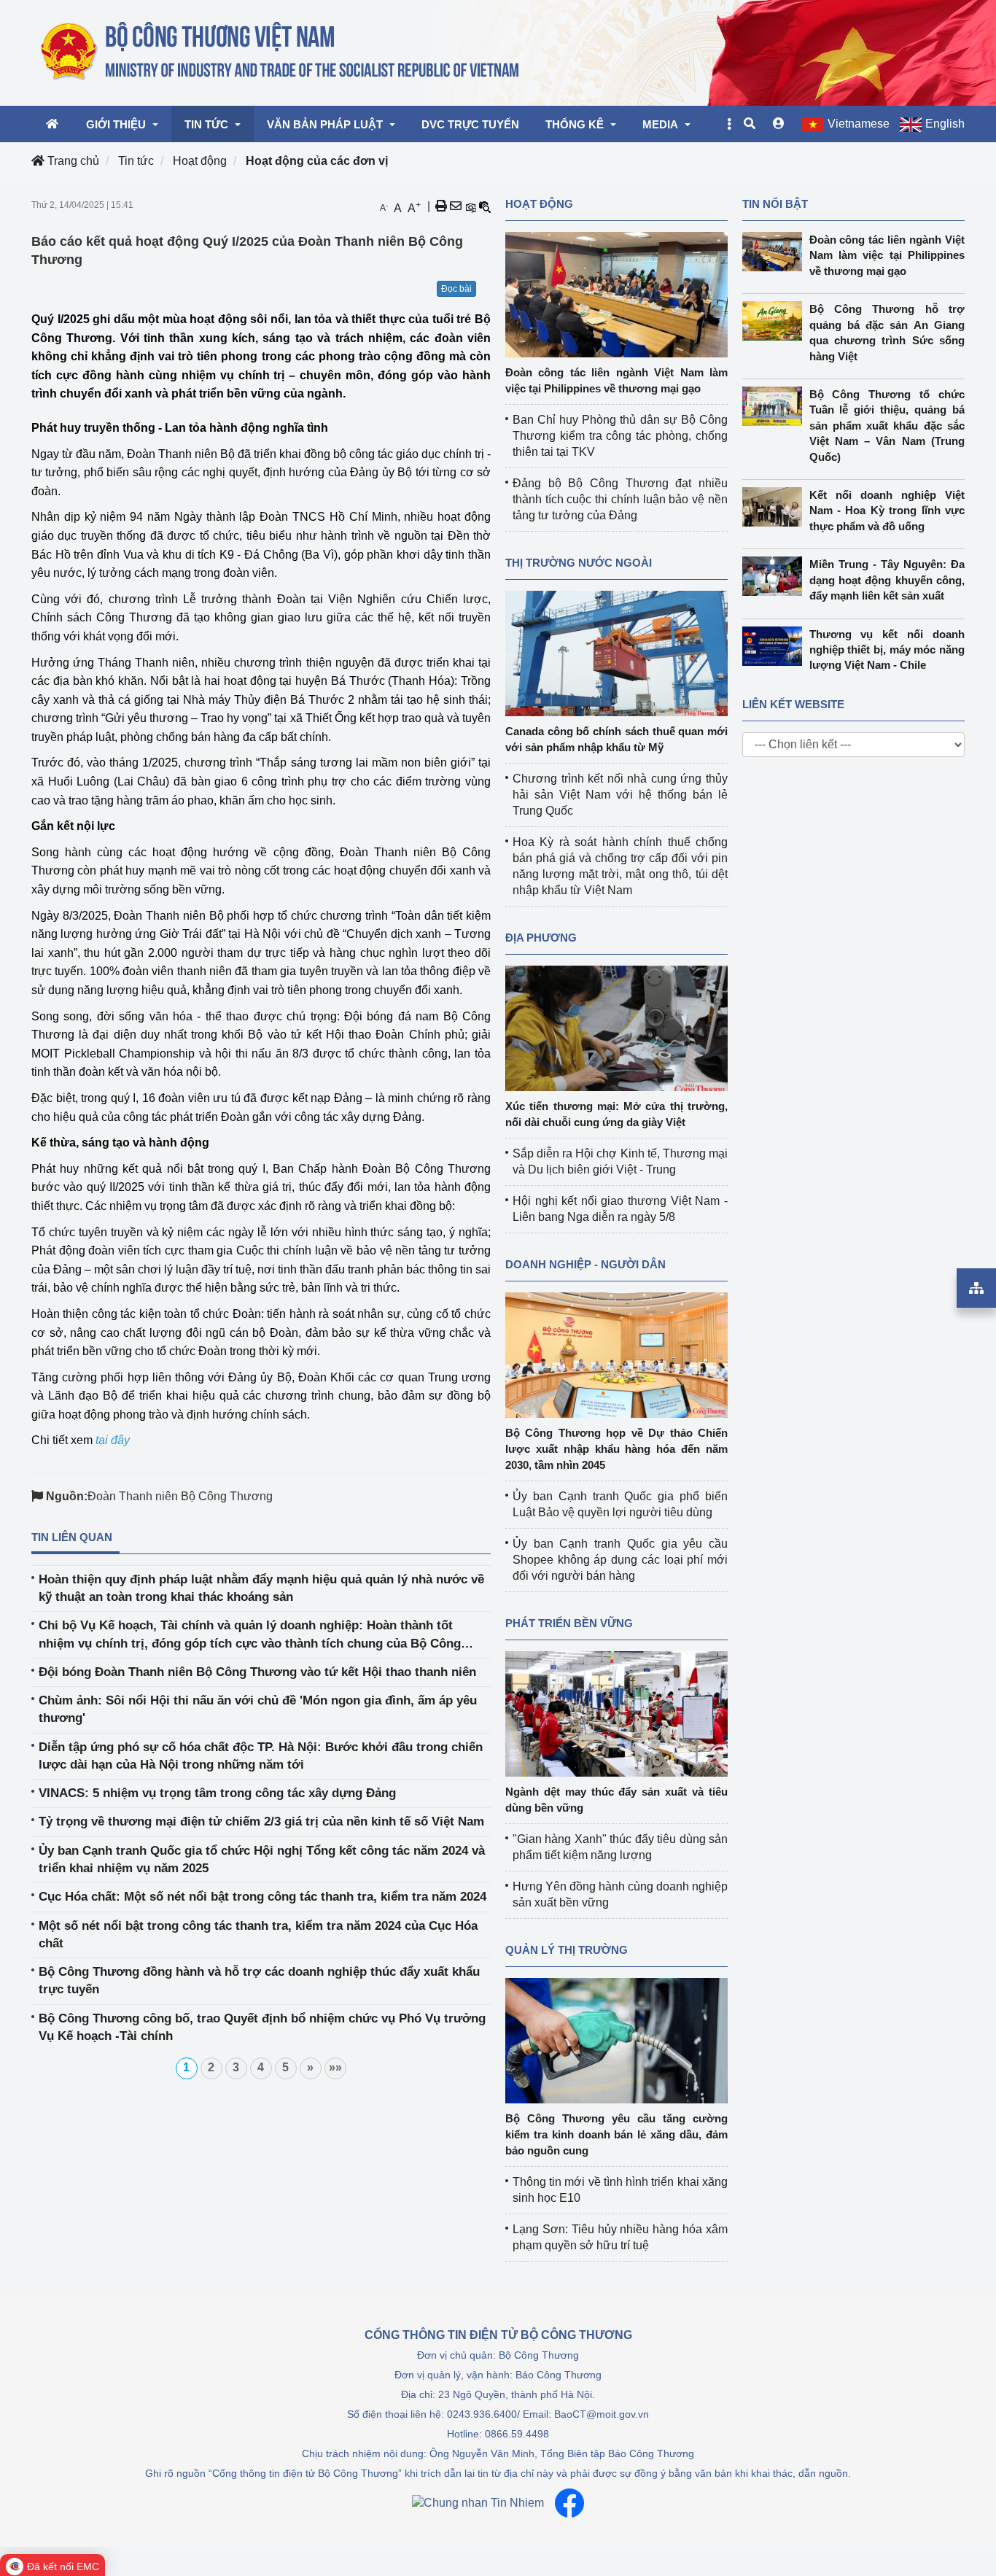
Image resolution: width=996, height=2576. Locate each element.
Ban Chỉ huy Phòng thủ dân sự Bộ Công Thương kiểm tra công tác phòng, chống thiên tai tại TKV (620, 436)
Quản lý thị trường (567, 1950)
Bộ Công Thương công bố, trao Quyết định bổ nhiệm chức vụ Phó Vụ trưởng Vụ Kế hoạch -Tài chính (262, 2027)
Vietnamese (859, 124)
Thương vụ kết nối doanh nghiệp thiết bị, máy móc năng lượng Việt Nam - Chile (887, 650)
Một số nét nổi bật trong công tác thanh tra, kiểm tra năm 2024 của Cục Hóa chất (258, 1935)
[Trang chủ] (281, 52)
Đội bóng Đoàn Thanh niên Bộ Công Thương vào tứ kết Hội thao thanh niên (257, 1672)
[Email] (456, 206)
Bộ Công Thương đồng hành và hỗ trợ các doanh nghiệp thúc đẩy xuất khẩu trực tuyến (259, 1981)
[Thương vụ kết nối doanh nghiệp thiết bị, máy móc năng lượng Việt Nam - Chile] (776, 646)
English (945, 124)
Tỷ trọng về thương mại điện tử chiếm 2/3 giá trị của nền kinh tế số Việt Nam (261, 1822)
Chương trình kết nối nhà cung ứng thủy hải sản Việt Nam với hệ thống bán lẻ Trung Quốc (620, 795)
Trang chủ (72, 161)
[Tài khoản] (779, 124)
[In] (441, 206)
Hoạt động (200, 161)
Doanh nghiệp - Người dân (585, 1264)
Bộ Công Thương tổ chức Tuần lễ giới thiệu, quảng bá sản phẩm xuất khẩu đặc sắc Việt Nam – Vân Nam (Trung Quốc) (887, 426)
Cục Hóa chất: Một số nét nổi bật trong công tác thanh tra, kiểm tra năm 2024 (262, 1897)
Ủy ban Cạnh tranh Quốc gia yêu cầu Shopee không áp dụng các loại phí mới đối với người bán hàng (620, 1560)
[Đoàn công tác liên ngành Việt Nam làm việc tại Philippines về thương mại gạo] (616, 294)
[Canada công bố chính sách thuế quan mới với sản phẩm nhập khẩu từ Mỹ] (616, 652)
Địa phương (541, 938)
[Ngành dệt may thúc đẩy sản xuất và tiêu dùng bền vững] (616, 1713)
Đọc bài (456, 289)
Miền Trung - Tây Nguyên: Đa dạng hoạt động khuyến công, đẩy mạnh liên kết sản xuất (887, 580)
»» (335, 2067)
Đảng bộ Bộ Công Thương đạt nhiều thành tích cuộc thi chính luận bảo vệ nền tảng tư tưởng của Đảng (620, 499)
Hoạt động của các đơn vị (317, 161)
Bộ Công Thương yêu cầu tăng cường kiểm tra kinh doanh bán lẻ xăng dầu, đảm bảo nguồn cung (616, 2134)
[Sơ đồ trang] (976, 1288)
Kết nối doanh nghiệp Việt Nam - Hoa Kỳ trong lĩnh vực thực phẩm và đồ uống (887, 511)
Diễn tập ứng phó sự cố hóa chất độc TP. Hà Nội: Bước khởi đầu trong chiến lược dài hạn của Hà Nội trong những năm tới (261, 1756)
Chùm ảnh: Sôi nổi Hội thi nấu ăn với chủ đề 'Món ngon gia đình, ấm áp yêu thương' (258, 1709)
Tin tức (136, 161)
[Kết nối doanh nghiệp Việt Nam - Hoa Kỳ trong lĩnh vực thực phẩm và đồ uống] (776, 507)
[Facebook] (569, 2503)
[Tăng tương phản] (470, 206)
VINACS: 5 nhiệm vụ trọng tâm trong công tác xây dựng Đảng (217, 1793)
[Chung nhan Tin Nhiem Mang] (478, 2503)
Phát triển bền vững (569, 1623)
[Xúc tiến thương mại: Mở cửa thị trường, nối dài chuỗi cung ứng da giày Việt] (616, 1027)
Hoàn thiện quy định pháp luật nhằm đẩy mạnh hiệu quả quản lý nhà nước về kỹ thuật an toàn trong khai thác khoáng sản (261, 1588)
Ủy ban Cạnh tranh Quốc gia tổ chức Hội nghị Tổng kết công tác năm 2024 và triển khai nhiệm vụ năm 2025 (262, 1859)
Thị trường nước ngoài (579, 563)
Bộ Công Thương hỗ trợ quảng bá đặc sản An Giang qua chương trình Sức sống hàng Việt (887, 332)
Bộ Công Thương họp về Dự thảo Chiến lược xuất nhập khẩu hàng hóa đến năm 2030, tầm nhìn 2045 (616, 1449)
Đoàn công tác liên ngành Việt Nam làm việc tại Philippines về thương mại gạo (887, 255)
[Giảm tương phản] (485, 206)
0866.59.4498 (517, 2434)
